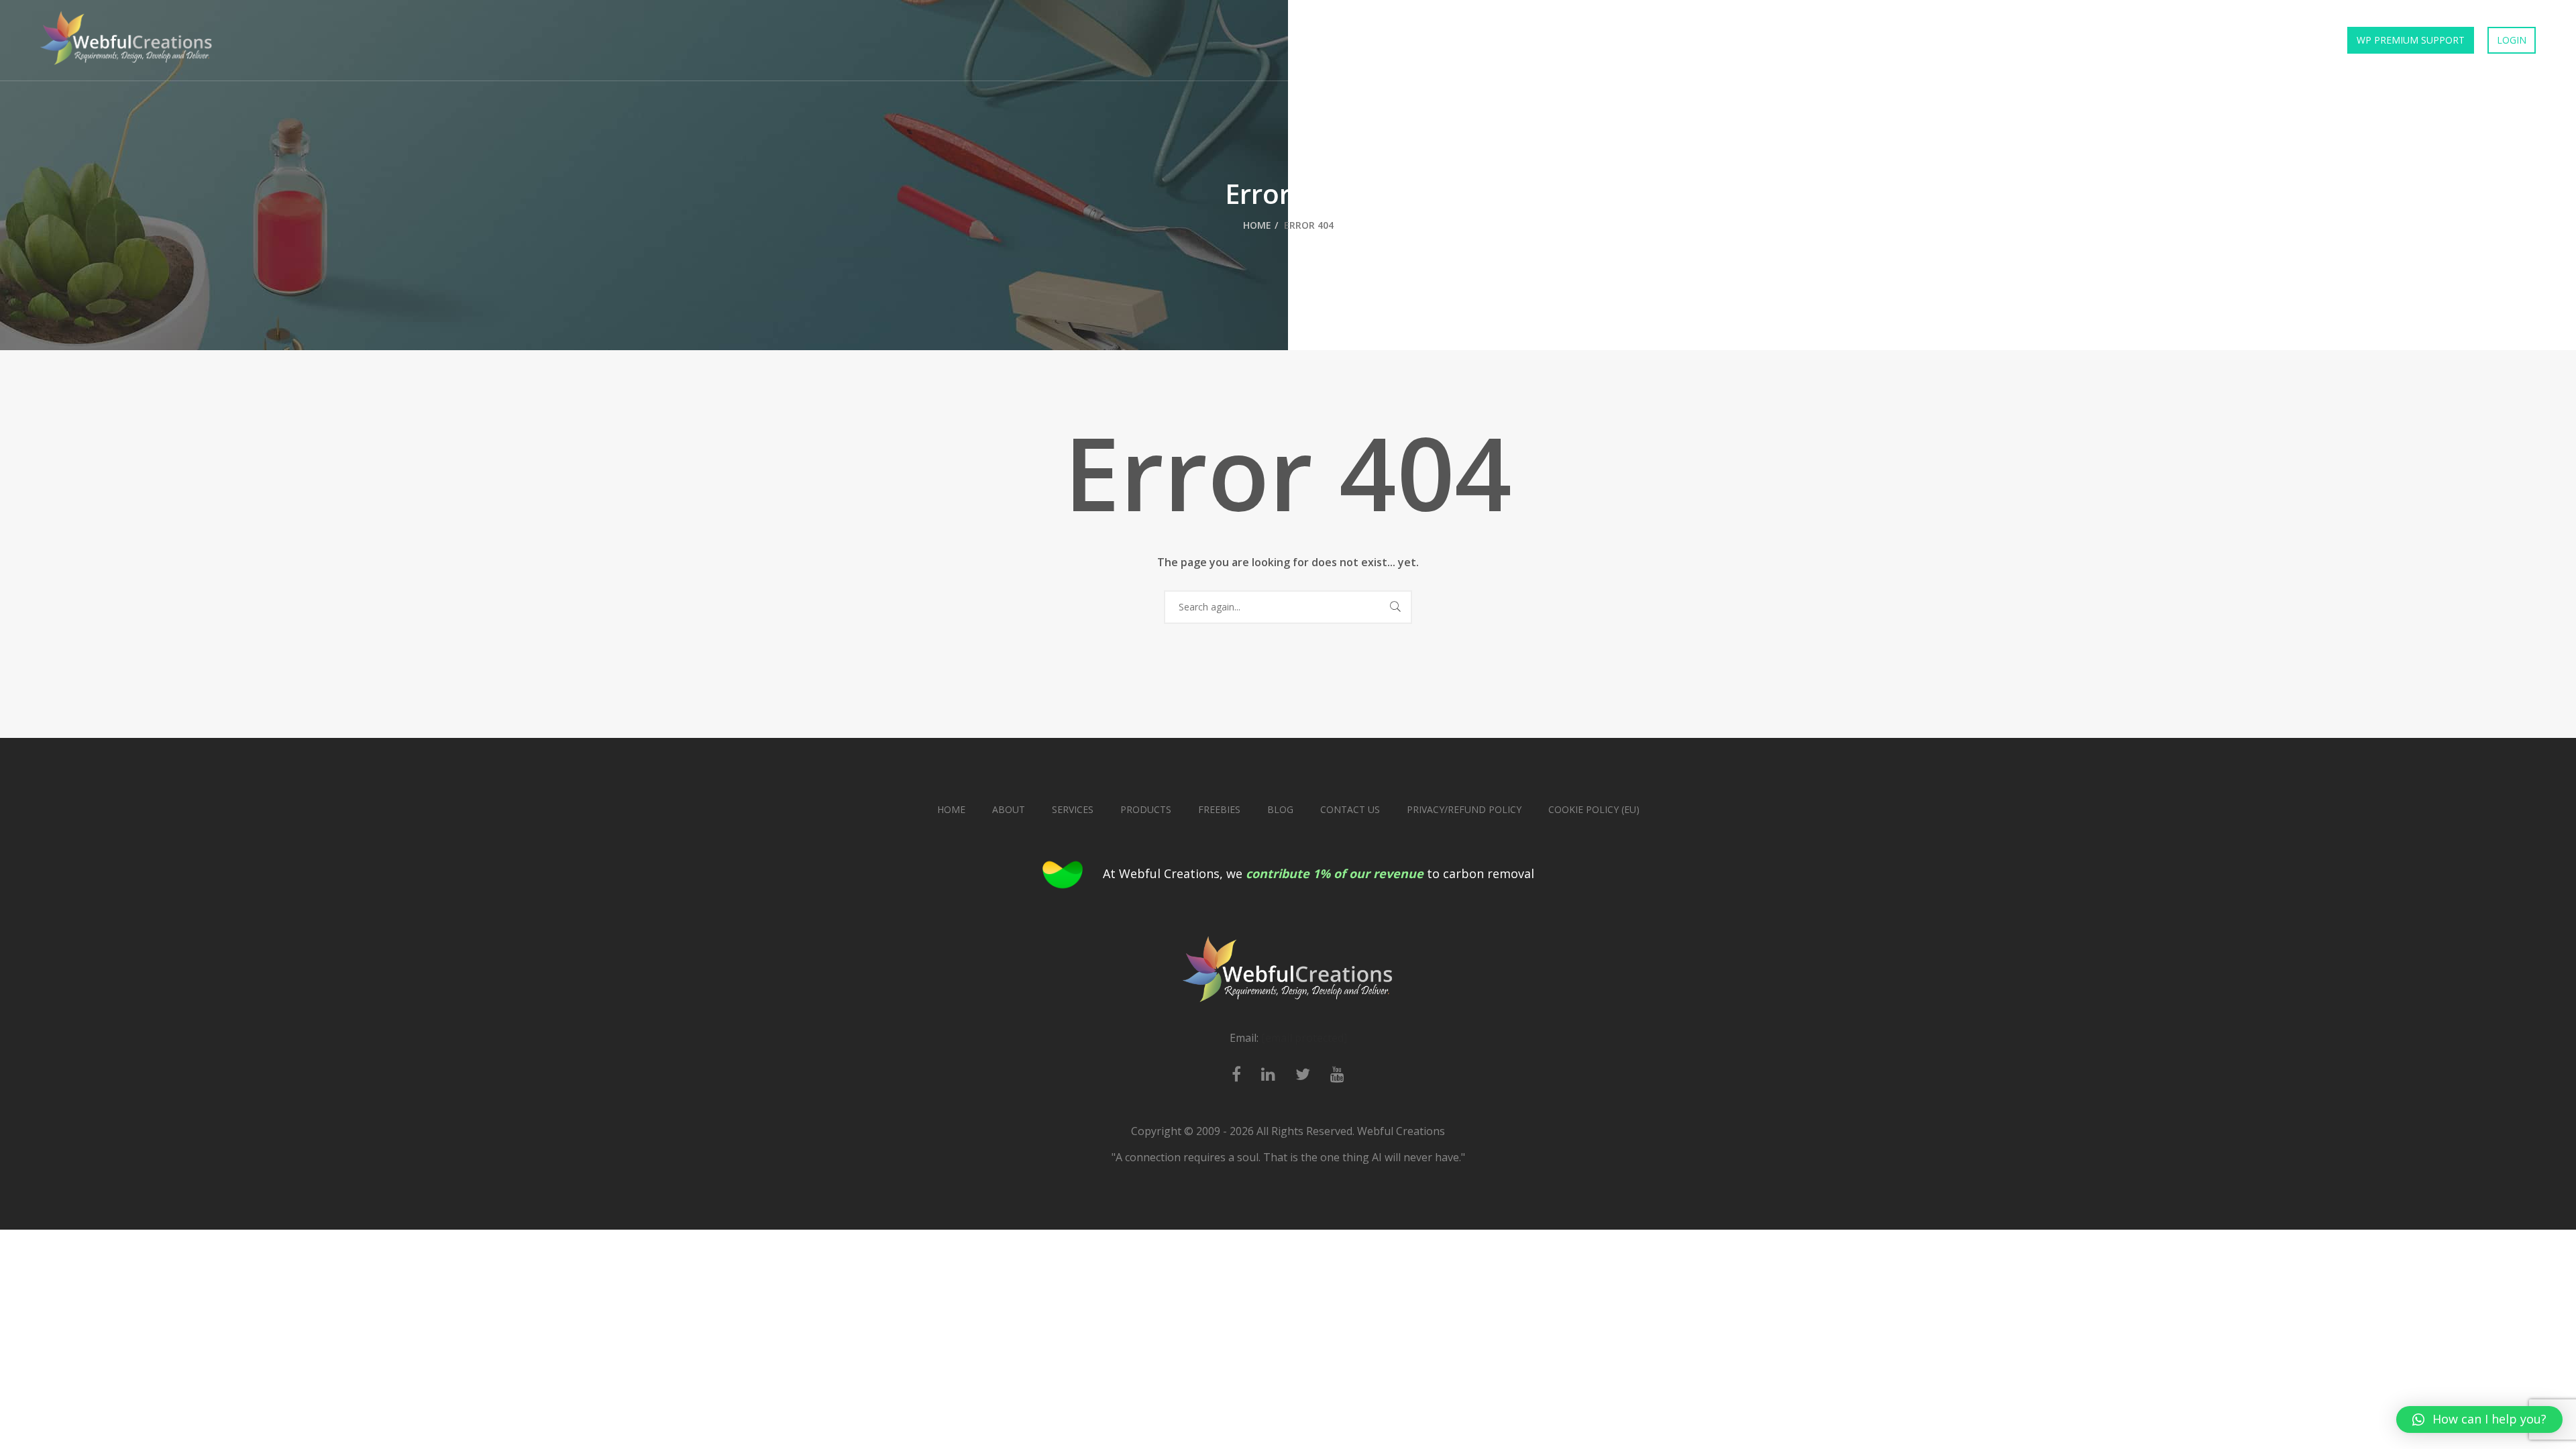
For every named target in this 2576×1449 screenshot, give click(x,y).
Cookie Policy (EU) (1594, 809)
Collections (2130, 40)
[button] (2479, 1419)
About (1009, 809)
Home (1911, 40)
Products (1977, 40)
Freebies (2210, 40)
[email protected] (1304, 1038)
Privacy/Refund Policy (1464, 809)
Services (2050, 40)
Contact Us (2288, 40)
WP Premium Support (2411, 40)
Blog (1280, 809)
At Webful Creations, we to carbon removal (1319, 873)
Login (2512, 40)
